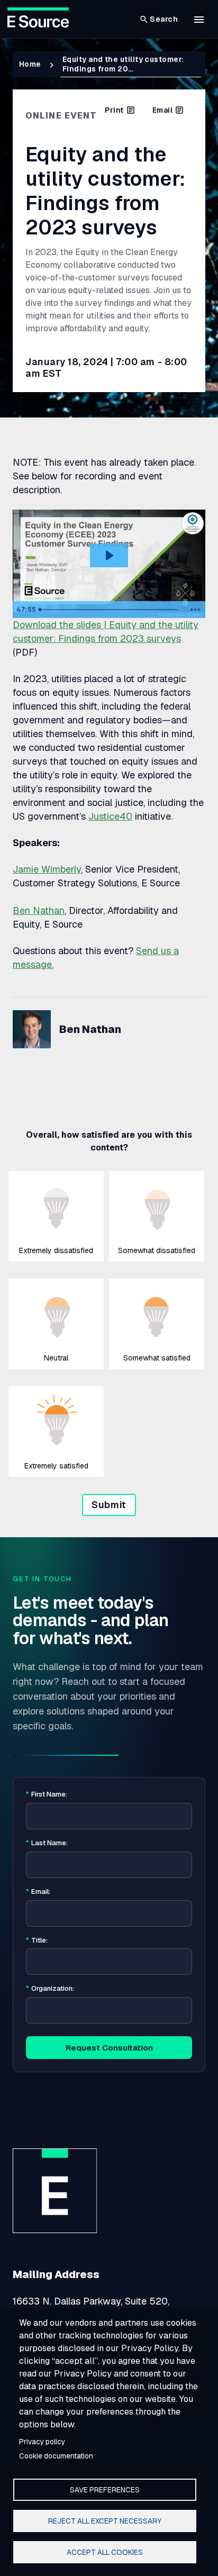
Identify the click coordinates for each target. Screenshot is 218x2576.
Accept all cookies (105, 2552)
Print (114, 110)
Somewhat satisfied (157, 1358)
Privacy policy (42, 2442)
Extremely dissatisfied (56, 1250)
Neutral (56, 1358)
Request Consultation (109, 2048)
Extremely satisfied (56, 1466)
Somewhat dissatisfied (157, 1250)
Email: (38, 1892)
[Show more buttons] (195, 610)
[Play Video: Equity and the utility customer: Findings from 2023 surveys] (109, 556)
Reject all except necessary (105, 2521)
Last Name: (47, 1843)
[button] (199, 20)
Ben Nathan (39, 910)
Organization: (50, 1989)
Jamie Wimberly (47, 869)
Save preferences (105, 2490)
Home (30, 64)
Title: (37, 1940)
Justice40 (110, 816)
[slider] (110, 610)
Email (162, 110)
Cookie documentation (56, 2456)
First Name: (47, 1794)
